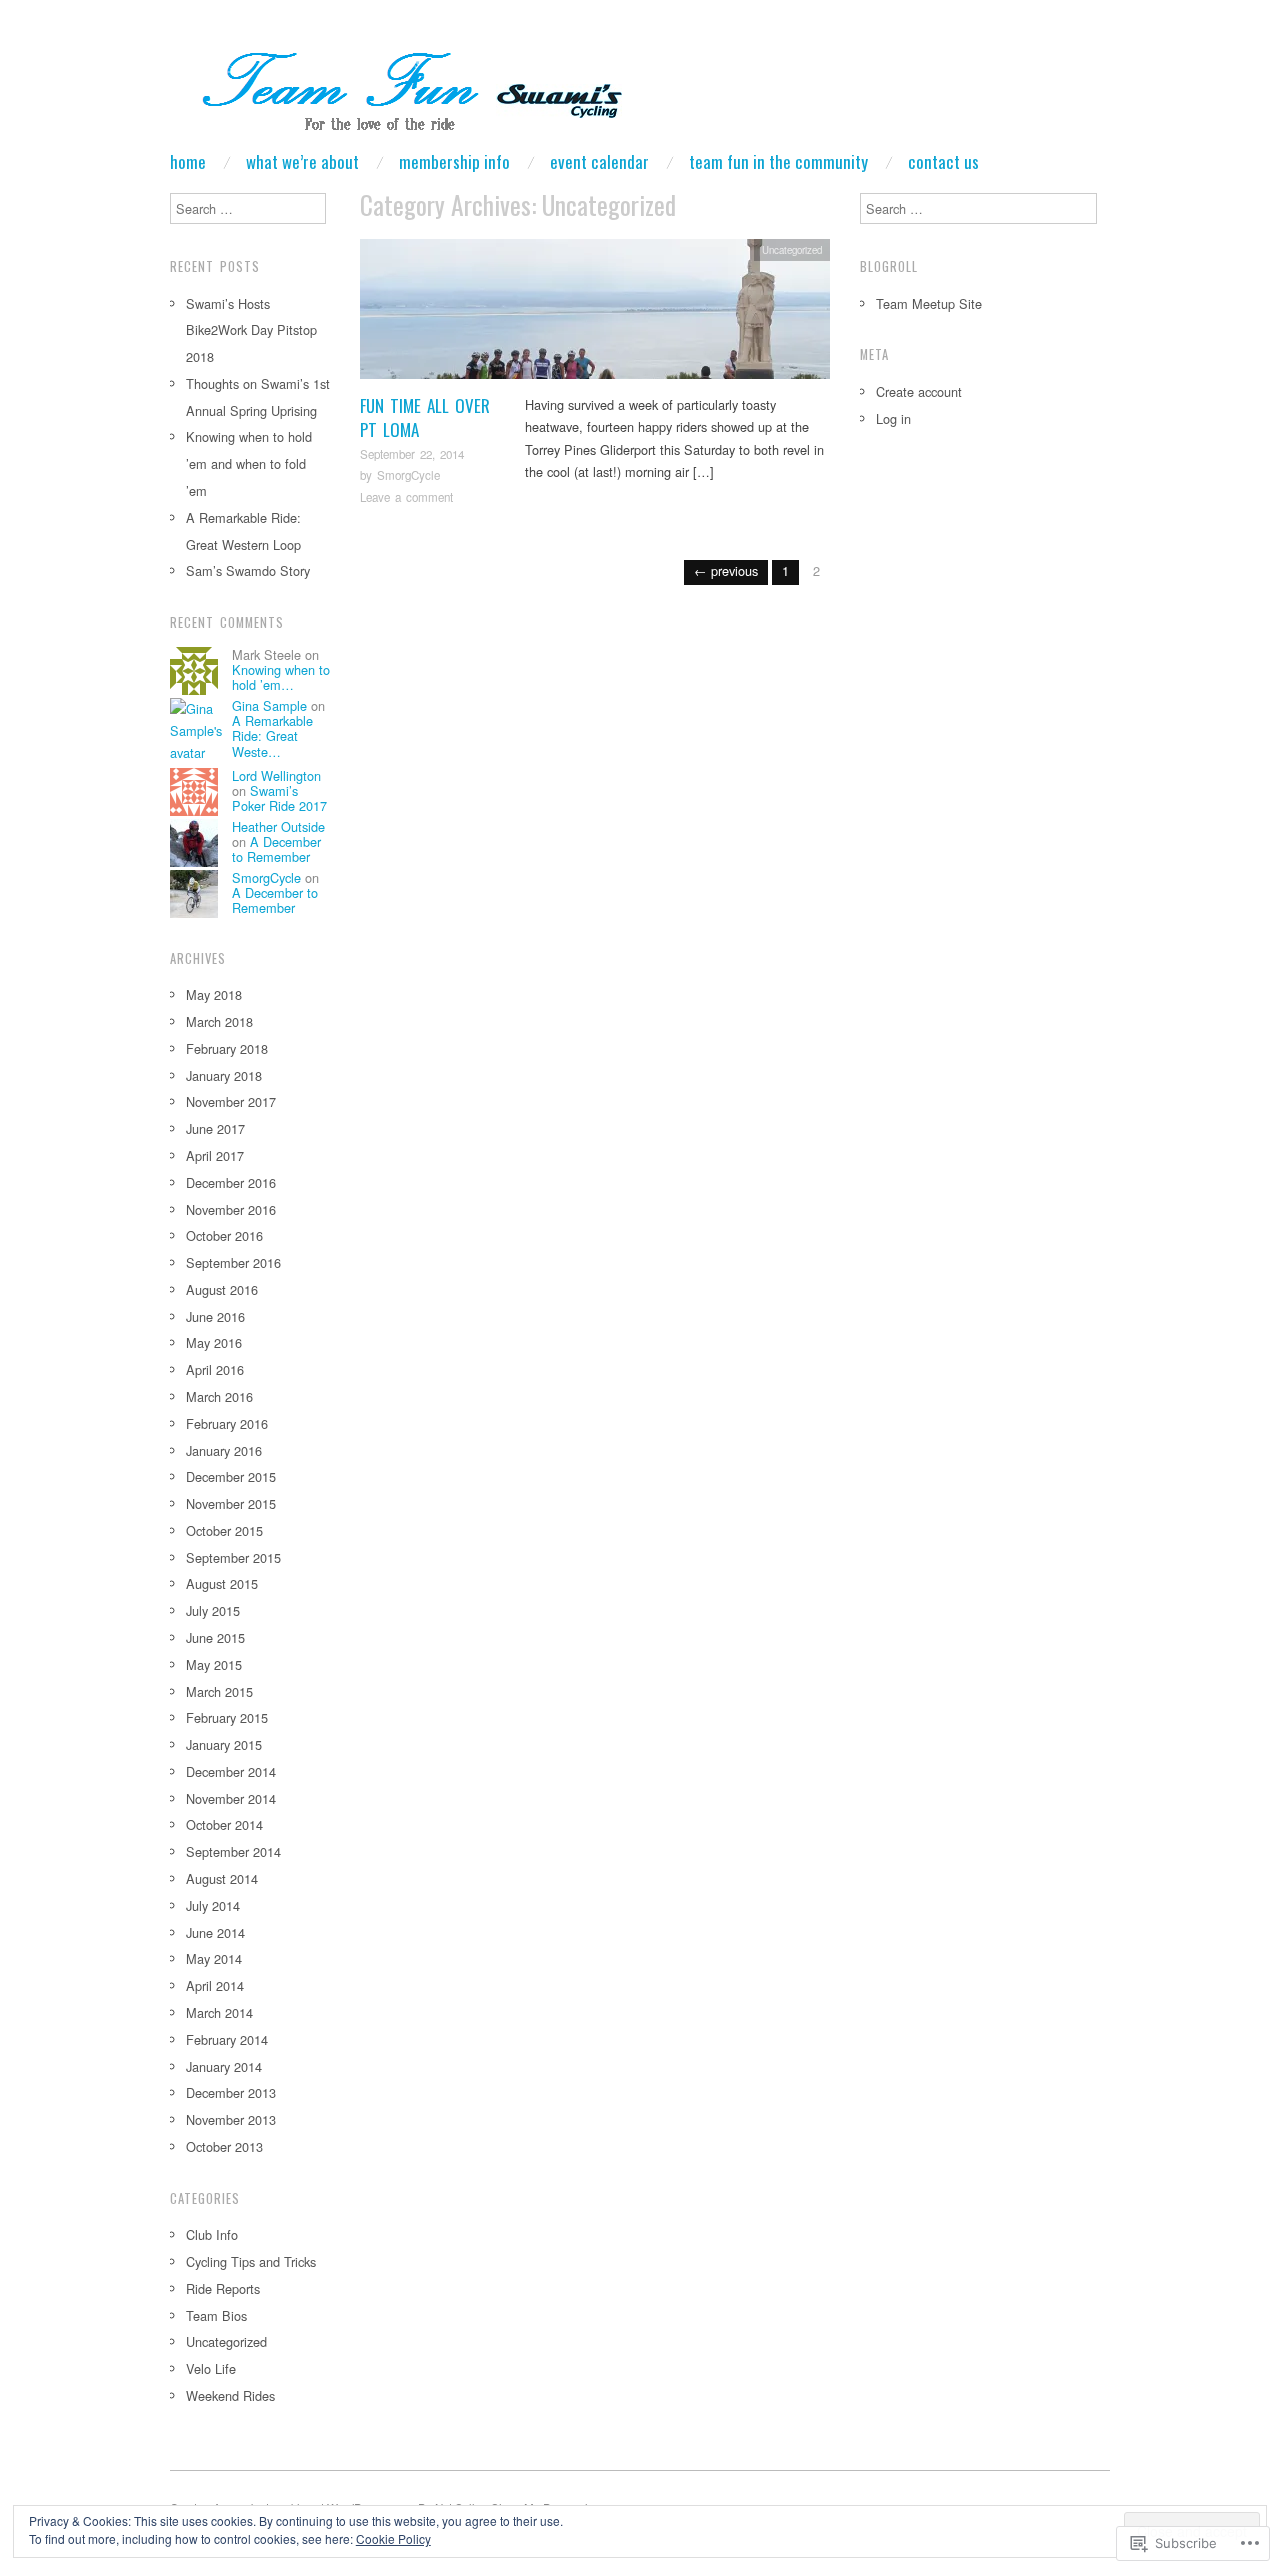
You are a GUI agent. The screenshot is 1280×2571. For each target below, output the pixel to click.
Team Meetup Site (929, 303)
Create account (919, 391)
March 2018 (219, 1021)
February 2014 (227, 2039)
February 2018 (227, 1048)
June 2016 (215, 1316)
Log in (893, 418)
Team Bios (216, 2315)
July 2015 (213, 1610)
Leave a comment (406, 497)
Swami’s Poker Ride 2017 (279, 798)
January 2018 (224, 1075)
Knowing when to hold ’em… (281, 677)
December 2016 (231, 1182)
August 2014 (222, 1878)
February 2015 (227, 1717)
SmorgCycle (408, 475)
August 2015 (222, 1583)
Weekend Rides (230, 2395)
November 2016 (231, 1209)
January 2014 (224, 2066)
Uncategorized (792, 250)
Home (188, 161)
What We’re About (302, 161)
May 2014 (214, 1958)
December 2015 (231, 1476)
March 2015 (219, 1691)
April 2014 (215, 1985)
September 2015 (233, 1557)
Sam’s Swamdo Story (248, 570)
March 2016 (219, 1396)
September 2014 (233, 1851)
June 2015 (215, 1637)
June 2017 (215, 1128)
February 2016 (227, 1423)
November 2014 (231, 1798)
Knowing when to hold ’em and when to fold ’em (249, 463)
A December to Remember (276, 849)
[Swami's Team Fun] (399, 94)
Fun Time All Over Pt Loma (425, 417)
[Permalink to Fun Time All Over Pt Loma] (595, 314)
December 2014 (231, 1771)
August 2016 (222, 1289)
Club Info (212, 2234)
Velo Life (211, 2368)
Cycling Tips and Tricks (251, 2261)
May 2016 (214, 1342)
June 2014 (215, 1932)
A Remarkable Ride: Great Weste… (272, 736)
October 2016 (224, 1235)
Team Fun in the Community (778, 161)
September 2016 (233, 1262)
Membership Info (454, 161)
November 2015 (231, 1503)
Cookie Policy (393, 2538)
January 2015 (224, 1744)
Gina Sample (269, 705)
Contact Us (943, 161)
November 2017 (231, 1101)
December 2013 (231, 2092)
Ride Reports (223, 2288)
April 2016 (215, 1369)
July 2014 (213, 1905)
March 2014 (219, 2012)
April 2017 (215, 1155)
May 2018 (214, 994)
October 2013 (224, 2146)
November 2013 (231, 2119)
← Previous (726, 570)
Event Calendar (599, 161)
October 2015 (224, 1530)
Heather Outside (278, 826)
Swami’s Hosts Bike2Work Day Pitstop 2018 (251, 330)
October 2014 (224, 1824)
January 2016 (224, 1450)
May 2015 (214, 1664)
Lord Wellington (276, 775)
